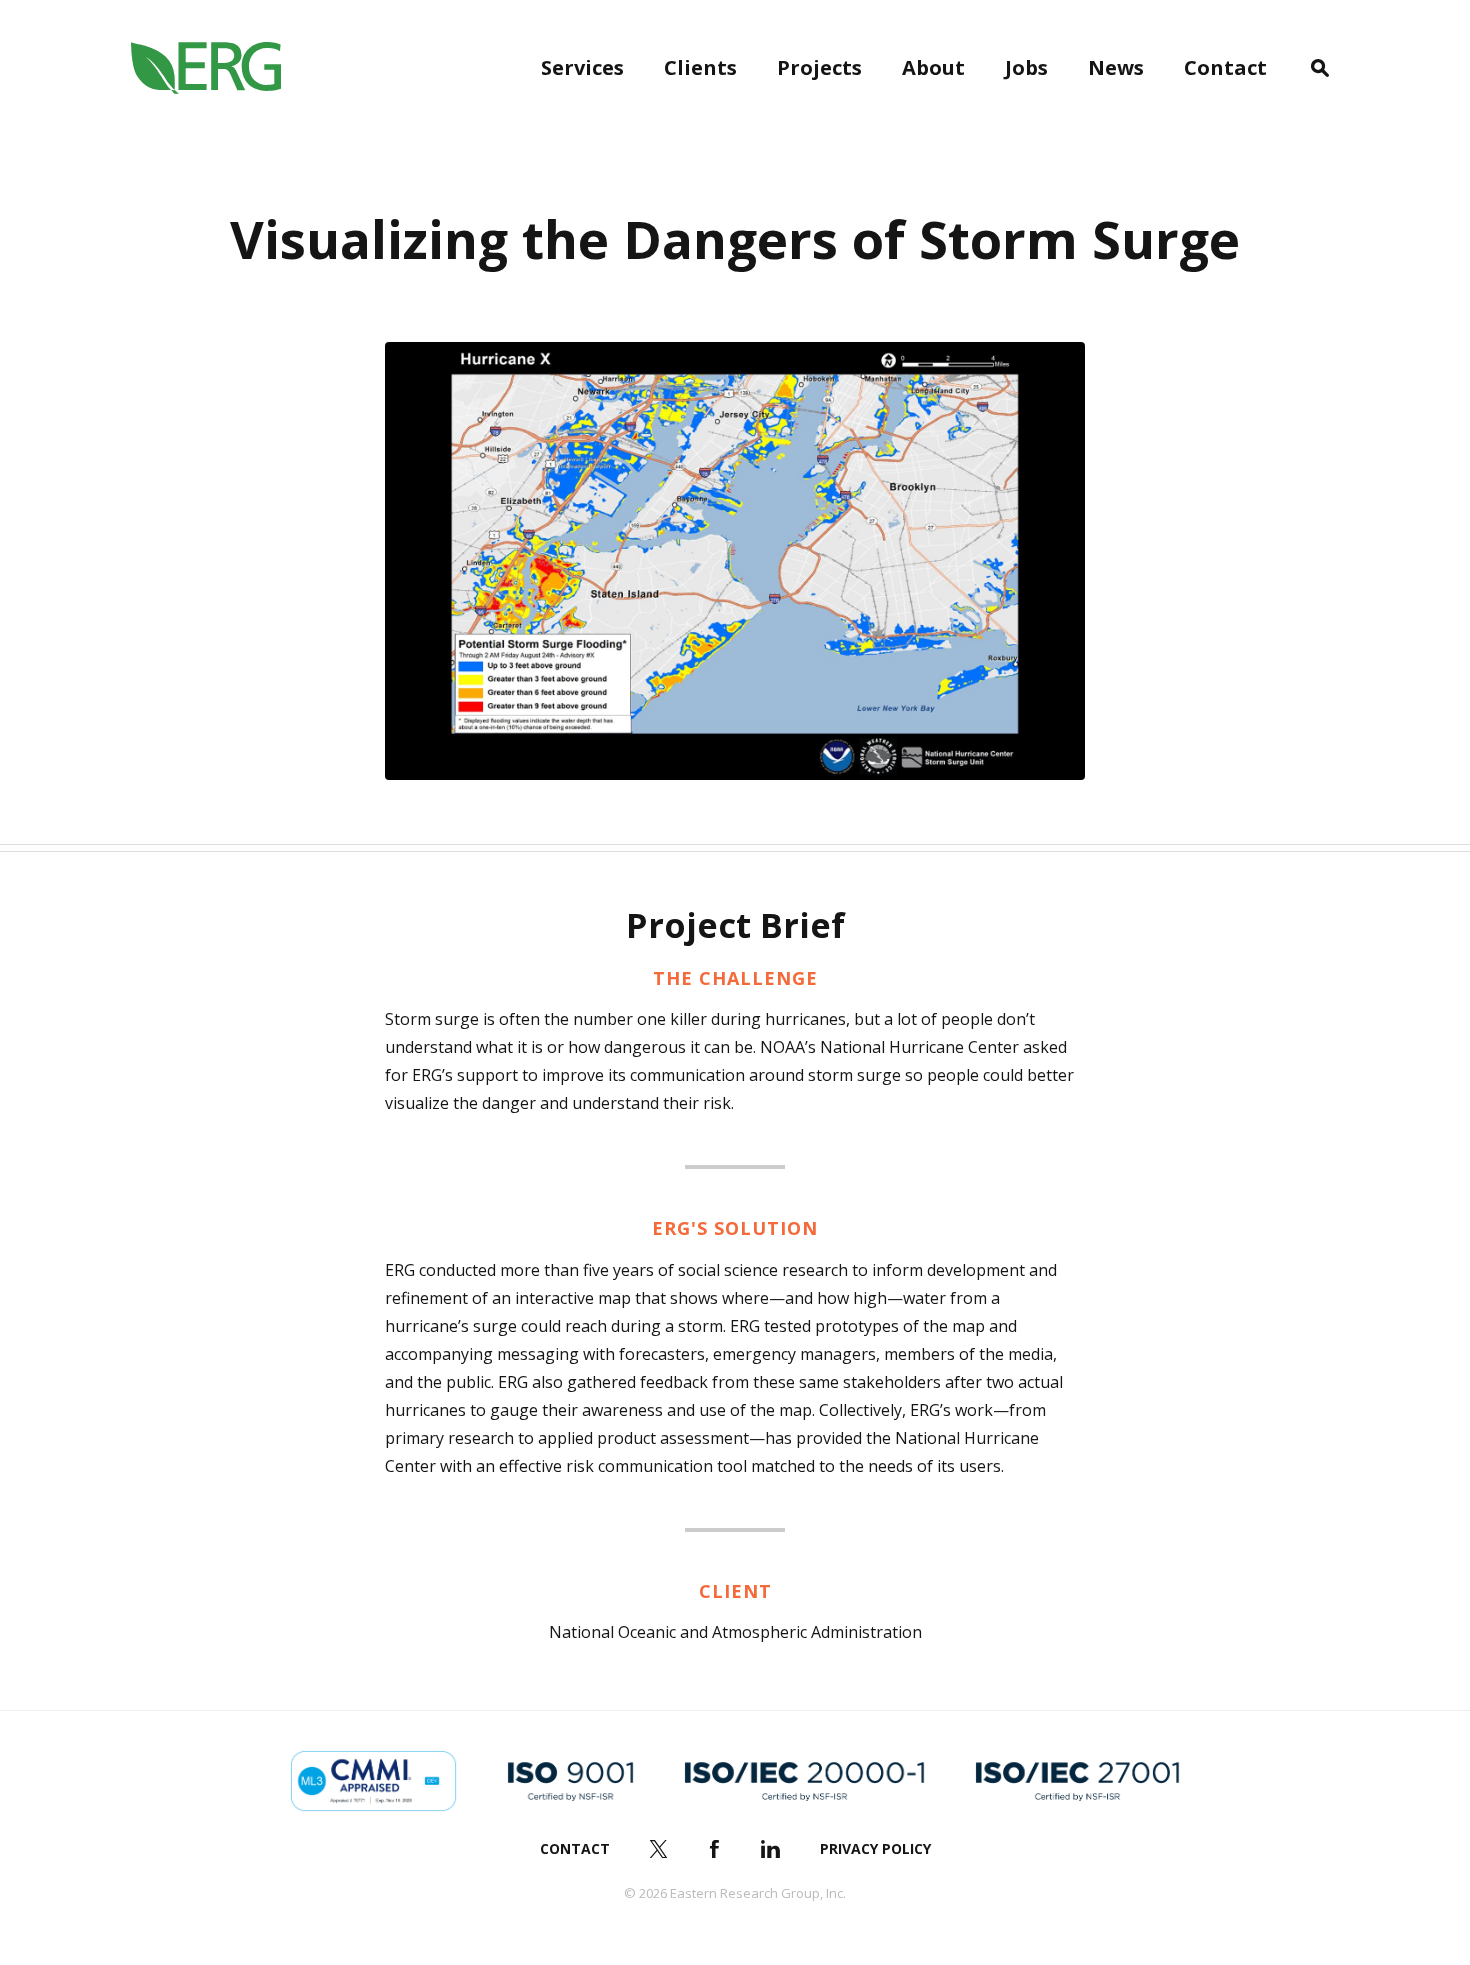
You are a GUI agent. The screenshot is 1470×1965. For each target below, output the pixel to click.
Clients (700, 67)
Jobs (1026, 67)
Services (582, 67)
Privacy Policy (875, 1848)
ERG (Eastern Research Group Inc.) (206, 68)
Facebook (715, 1849)
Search (1320, 68)
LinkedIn (771, 1849)
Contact (1225, 67)
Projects (819, 67)
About (933, 67)
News (1116, 67)
